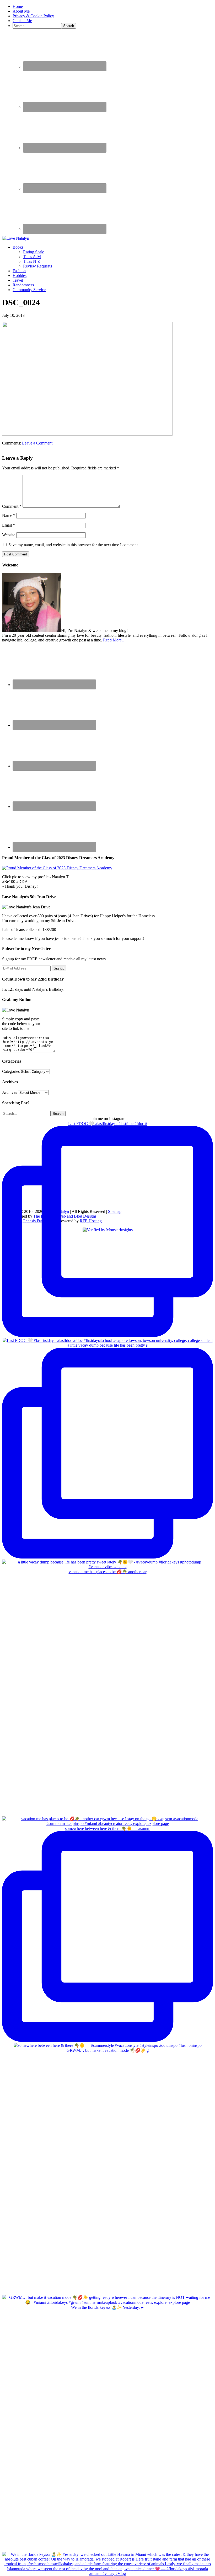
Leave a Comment (37, 443)
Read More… (114, 640)
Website (9, 535)
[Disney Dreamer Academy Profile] (57, 868)
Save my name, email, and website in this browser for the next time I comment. (74, 545)
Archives (10, 1092)
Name (9, 515)
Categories (11, 1071)
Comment (12, 506)
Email (9, 525)
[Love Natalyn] (16, 238)
